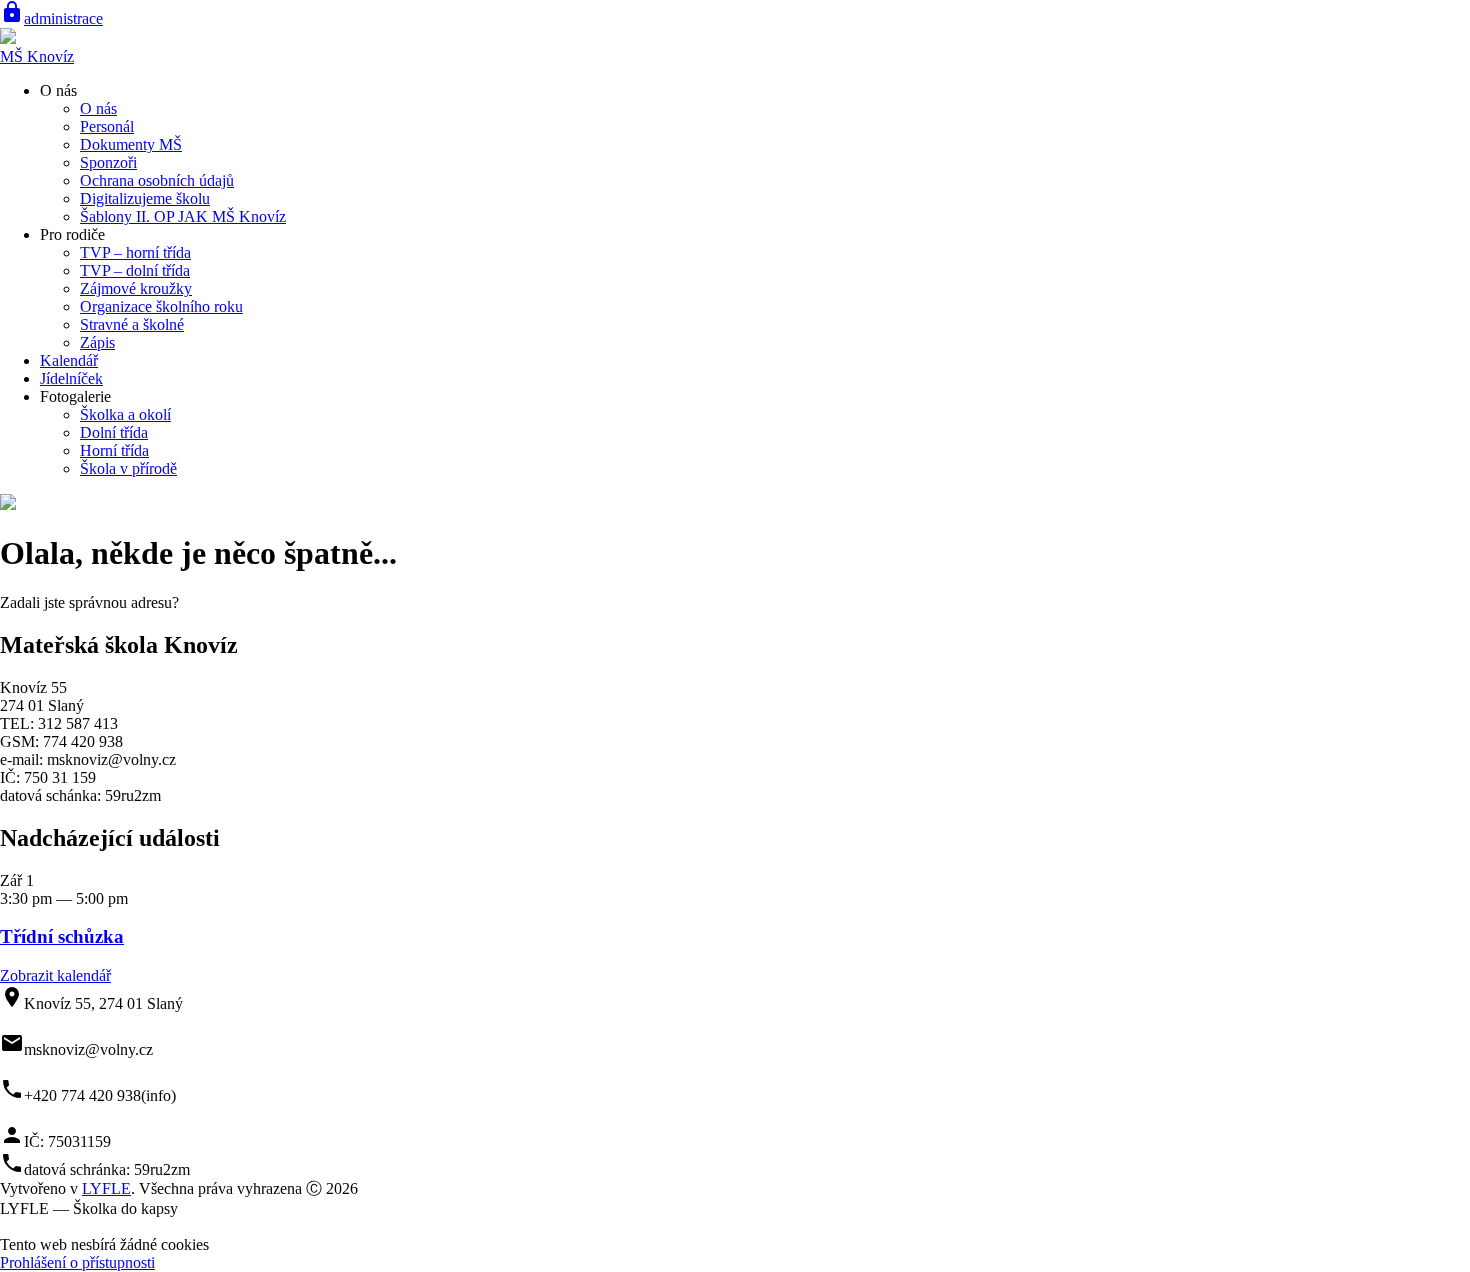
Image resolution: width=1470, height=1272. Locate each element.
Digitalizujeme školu (145, 198)
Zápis (97, 342)
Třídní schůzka (62, 936)
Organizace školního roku (161, 306)
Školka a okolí (125, 414)
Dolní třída (114, 432)
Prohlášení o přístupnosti (77, 1262)
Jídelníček (71, 378)
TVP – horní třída (135, 252)
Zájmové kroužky (136, 288)
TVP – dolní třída (135, 270)
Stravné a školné (132, 324)
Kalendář (69, 360)
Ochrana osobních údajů (157, 180)
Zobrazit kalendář (55, 975)
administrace (51, 18)
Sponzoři (108, 162)
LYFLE (106, 1188)
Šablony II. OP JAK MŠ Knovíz (183, 216)
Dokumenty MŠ (131, 144)
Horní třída (114, 450)
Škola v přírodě (128, 468)
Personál (107, 126)
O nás (98, 108)
